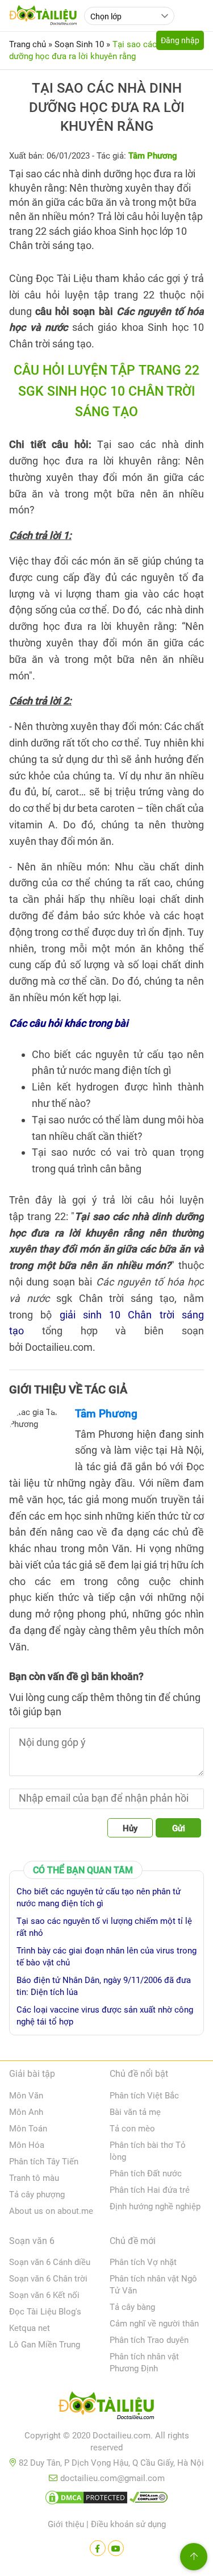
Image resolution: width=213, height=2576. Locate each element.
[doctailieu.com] (106, 2408)
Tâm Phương (106, 1414)
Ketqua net (30, 2328)
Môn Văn (26, 2096)
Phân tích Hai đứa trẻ (150, 2190)
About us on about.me (51, 2211)
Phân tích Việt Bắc (144, 2096)
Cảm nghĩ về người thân (154, 2324)
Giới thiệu (66, 2524)
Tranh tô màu (34, 2178)
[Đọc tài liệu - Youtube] (116, 2548)
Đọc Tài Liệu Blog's (45, 2312)
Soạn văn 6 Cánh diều (50, 2262)
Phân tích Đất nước (146, 2173)
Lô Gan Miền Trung (45, 2345)
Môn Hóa (27, 2145)
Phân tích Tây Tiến (44, 2162)
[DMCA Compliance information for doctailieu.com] (149, 2500)
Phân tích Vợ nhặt (143, 2262)
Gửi (179, 1828)
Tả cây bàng (132, 2307)
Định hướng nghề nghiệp (155, 2206)
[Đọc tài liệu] (98, 2548)
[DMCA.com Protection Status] (86, 2500)
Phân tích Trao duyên (149, 2340)
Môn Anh (26, 2112)
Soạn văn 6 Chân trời (48, 2279)
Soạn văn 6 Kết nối (44, 2295)
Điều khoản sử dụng (128, 2524)
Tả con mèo (132, 2129)
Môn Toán (28, 2129)
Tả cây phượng (37, 2195)
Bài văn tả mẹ (135, 2112)
